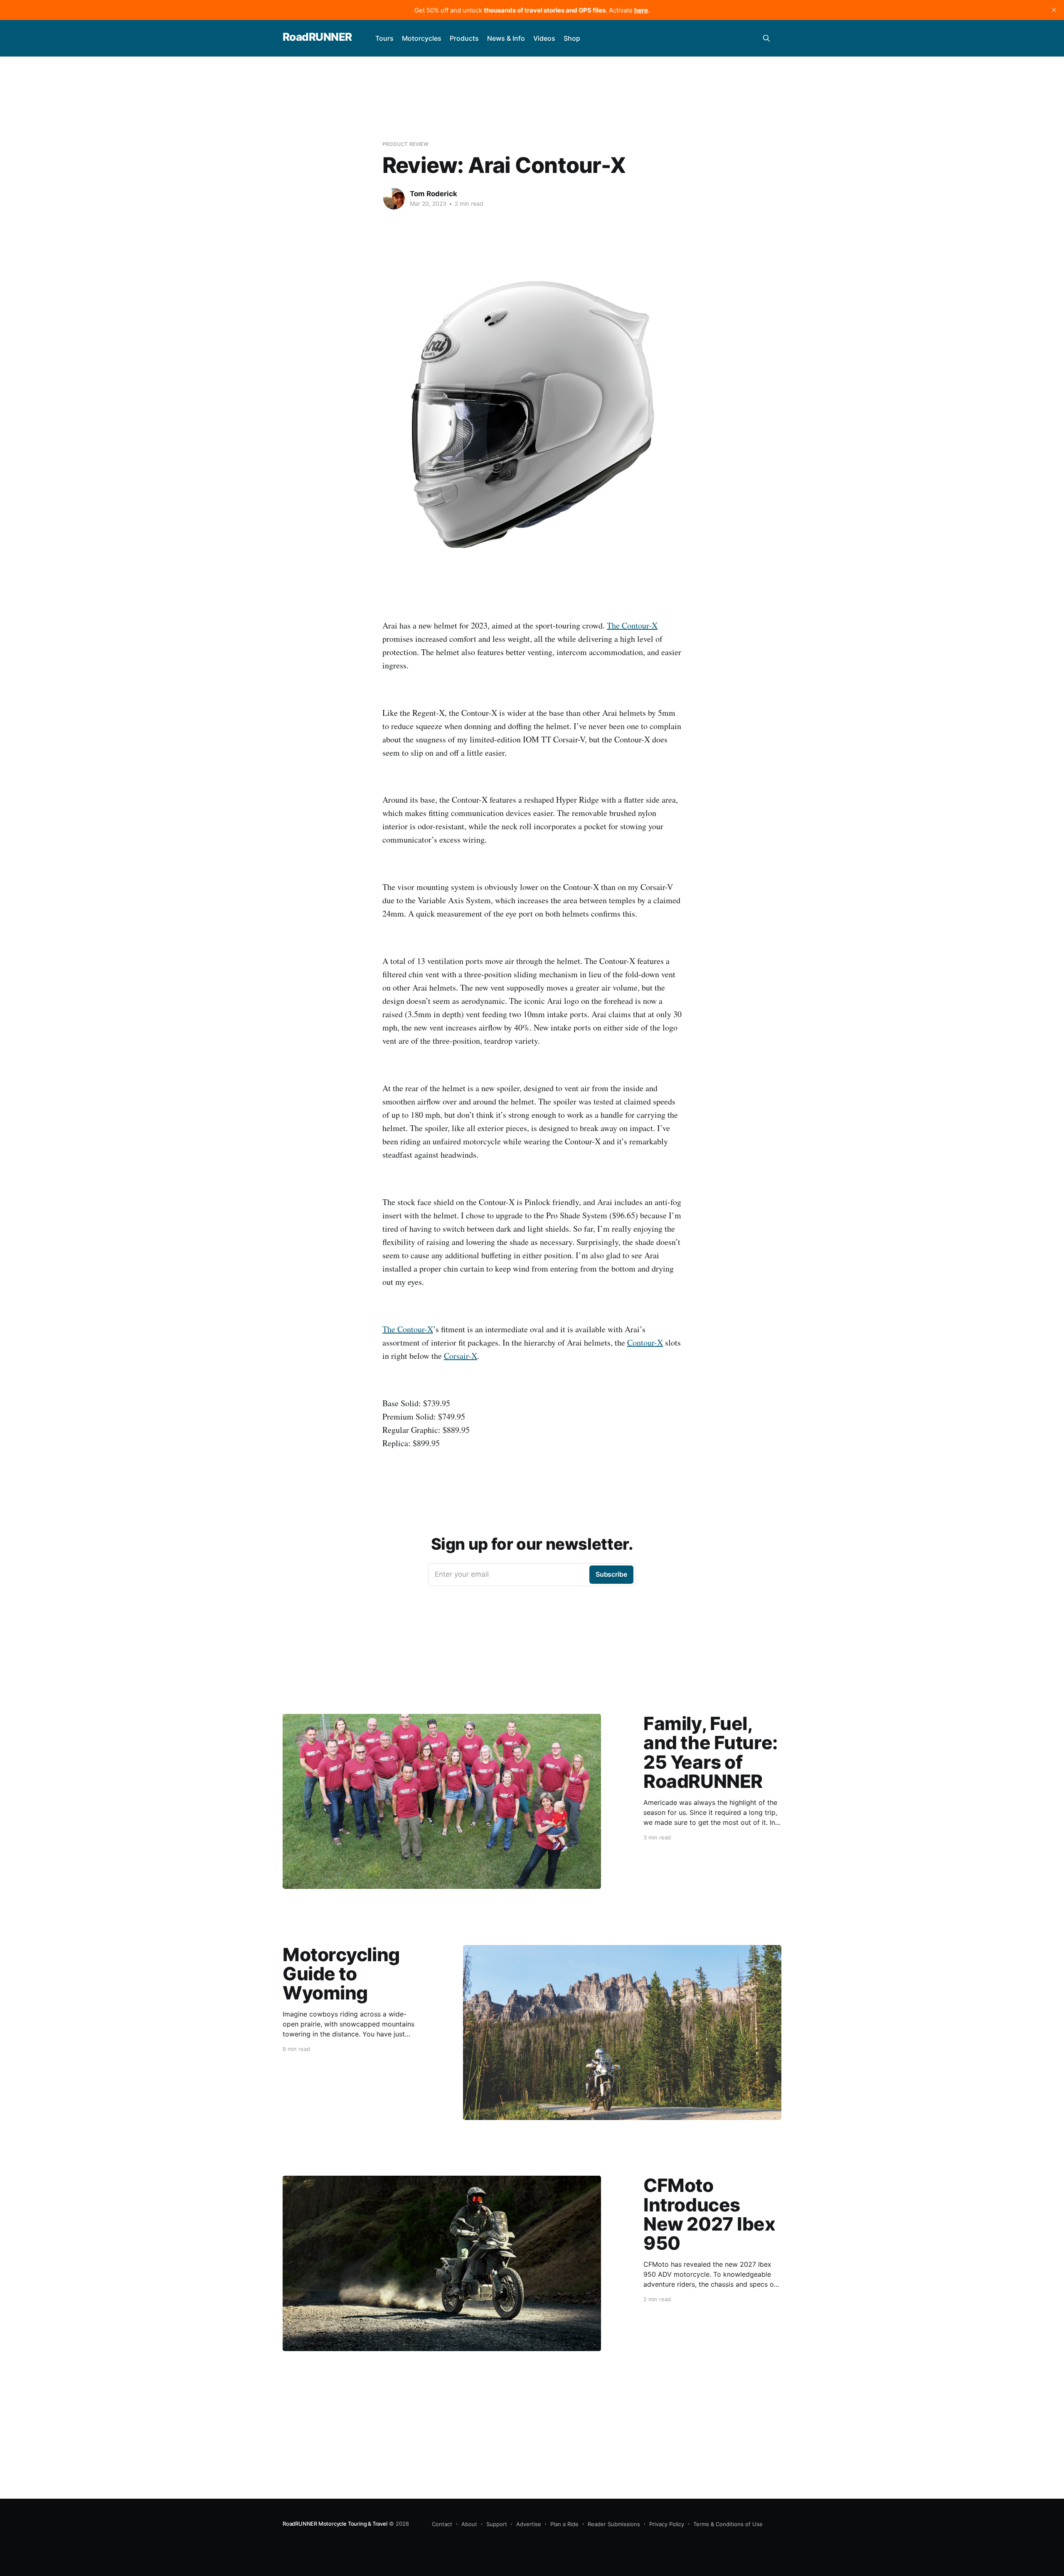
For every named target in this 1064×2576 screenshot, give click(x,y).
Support (497, 2524)
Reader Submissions (614, 2524)
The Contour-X (632, 625)
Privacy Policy (667, 2524)
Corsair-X (461, 1356)
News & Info (506, 38)
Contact (442, 2524)
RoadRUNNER (317, 37)
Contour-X (645, 1342)
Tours (384, 38)
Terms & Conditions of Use (728, 2524)
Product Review (405, 144)
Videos (544, 38)
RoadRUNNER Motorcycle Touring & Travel (335, 2524)
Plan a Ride (564, 2524)
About (469, 2524)
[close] (1054, 10)
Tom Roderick (433, 194)
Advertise (529, 2524)
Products (464, 38)
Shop (572, 38)
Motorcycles (422, 38)
